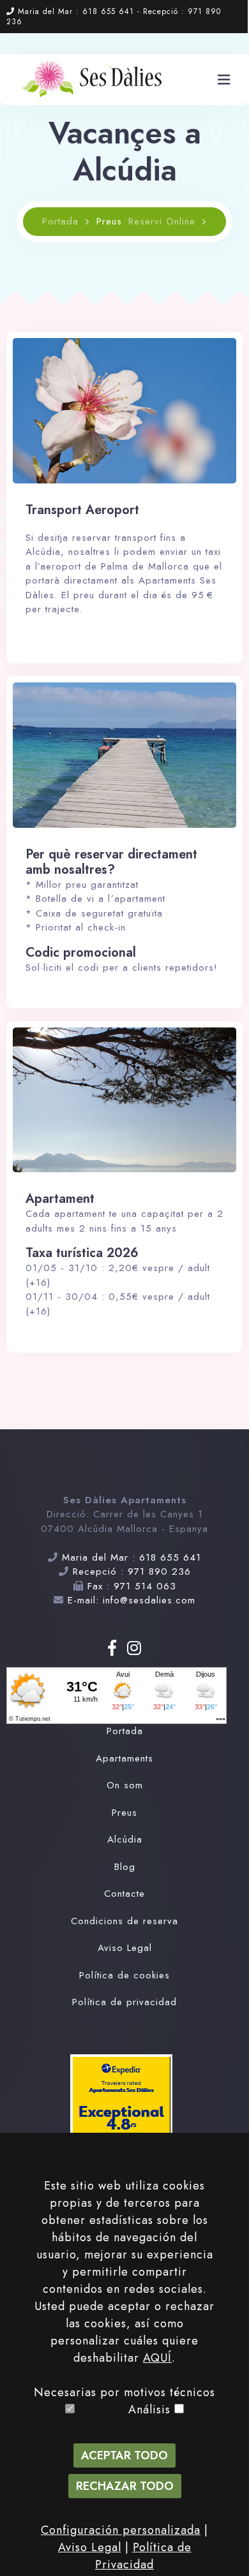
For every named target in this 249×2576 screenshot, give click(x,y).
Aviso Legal (125, 1948)
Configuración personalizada (121, 2530)
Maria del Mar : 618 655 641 (132, 1557)
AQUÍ (157, 2358)
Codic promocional (81, 953)
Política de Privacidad (143, 2556)
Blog (125, 1867)
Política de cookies (124, 1975)
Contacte (124, 1894)
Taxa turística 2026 (82, 1253)
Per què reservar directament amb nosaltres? (111, 862)
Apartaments (124, 1758)
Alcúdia (125, 1839)
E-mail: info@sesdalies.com (132, 1600)
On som (125, 1785)
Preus (124, 1813)
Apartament (60, 1199)
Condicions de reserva (124, 1921)
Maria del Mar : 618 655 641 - (80, 11)
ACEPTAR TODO (124, 2455)
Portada (60, 221)
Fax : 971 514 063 (132, 1586)
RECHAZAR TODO (125, 2486)
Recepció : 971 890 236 (132, 1571)
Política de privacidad (124, 2002)
